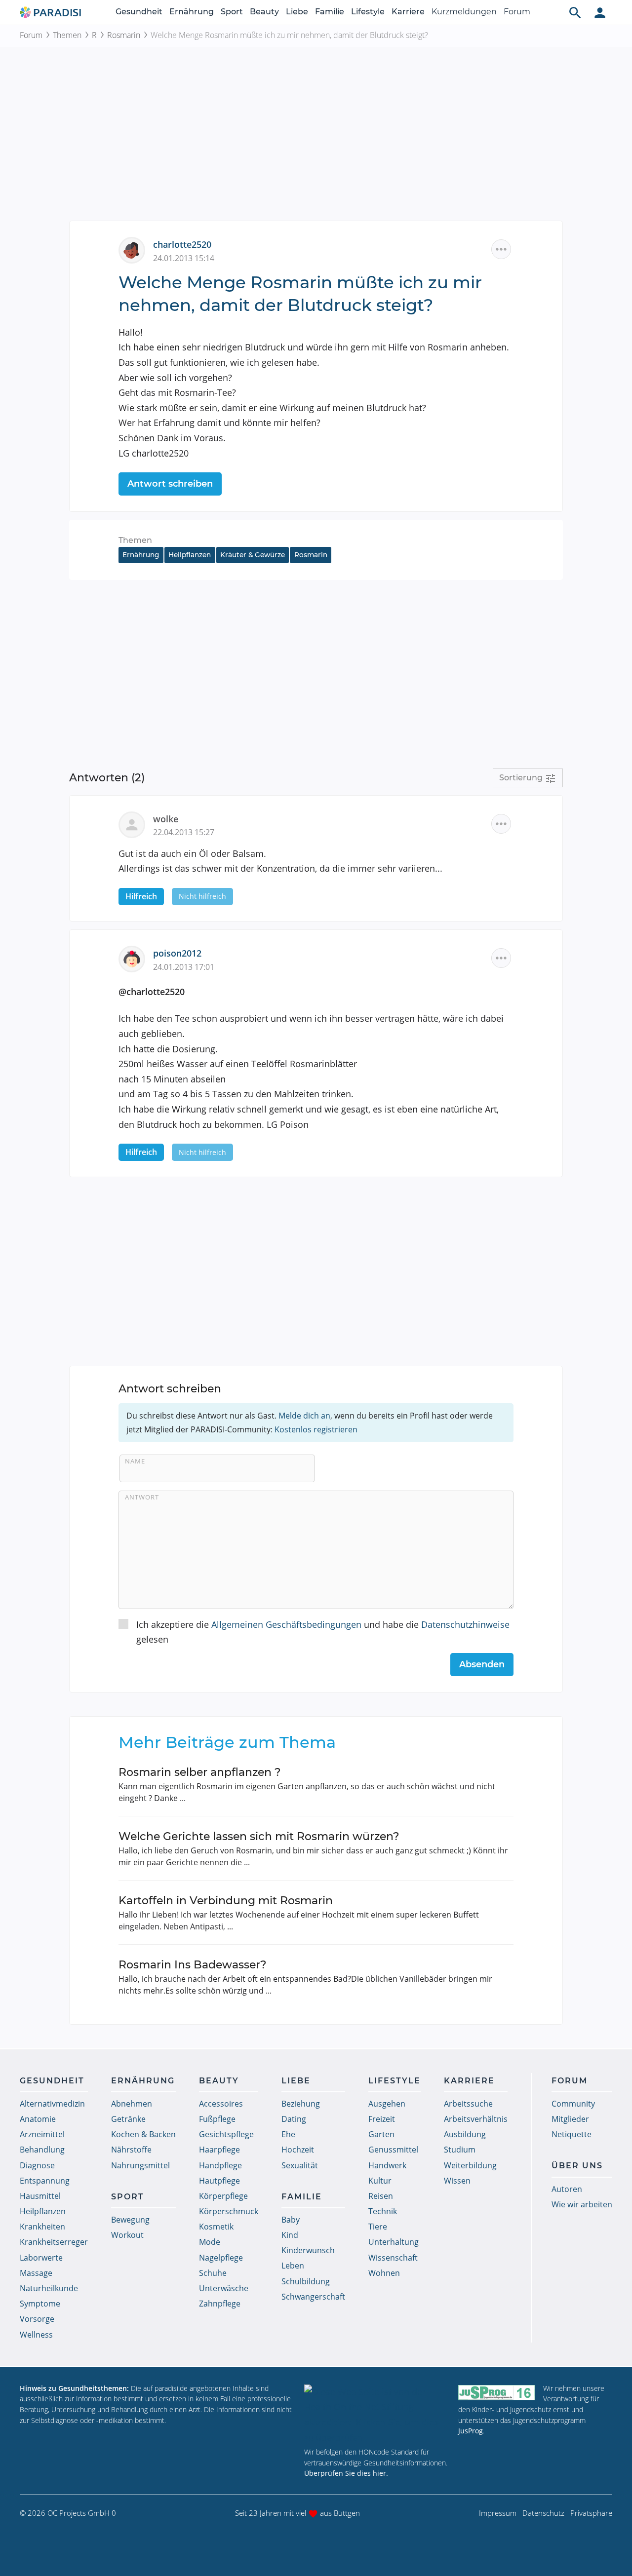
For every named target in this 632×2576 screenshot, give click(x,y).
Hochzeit (298, 2150)
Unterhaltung (394, 2242)
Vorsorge (37, 2319)
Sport (232, 12)
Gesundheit (139, 12)
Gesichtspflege (226, 2134)
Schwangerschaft (313, 2297)
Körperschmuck (229, 2211)
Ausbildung (465, 2134)
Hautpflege (219, 2181)
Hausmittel (40, 2196)
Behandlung (42, 2150)
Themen (67, 35)
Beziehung (301, 2104)
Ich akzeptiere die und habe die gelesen (323, 1632)
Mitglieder (570, 2119)
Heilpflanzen (190, 555)
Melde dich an (304, 1416)
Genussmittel (393, 2150)
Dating (294, 2119)
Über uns (577, 2166)
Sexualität (300, 2165)
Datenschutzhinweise (465, 1624)
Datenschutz (543, 2513)
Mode (210, 2242)
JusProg (471, 2431)
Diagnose (37, 2165)
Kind (290, 2235)
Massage (36, 2273)
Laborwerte (41, 2258)
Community (573, 2104)
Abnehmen (132, 2104)
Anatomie (38, 2119)
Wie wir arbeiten (582, 2204)
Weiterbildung (470, 2165)
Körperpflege (223, 2196)
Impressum (498, 2513)
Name (135, 1461)
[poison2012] (136, 958)
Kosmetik (216, 2227)
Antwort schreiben (170, 484)
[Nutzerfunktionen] (600, 12)
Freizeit (382, 2119)
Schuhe (213, 2273)
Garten (381, 2134)
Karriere (408, 12)
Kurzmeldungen (464, 12)
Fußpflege (217, 2119)
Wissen (457, 2181)
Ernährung (192, 12)
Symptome (40, 2304)
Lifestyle (368, 12)
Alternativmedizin (52, 2104)
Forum (517, 12)
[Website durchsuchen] (575, 12)
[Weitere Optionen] (501, 249)
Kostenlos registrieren (316, 1429)
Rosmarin (124, 35)
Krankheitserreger (54, 2242)
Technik (383, 2211)
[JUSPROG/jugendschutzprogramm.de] (497, 2393)
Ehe (288, 2134)
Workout (127, 2235)
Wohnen (384, 2273)
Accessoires (221, 2104)
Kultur (380, 2181)
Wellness (36, 2335)
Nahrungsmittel (140, 2165)
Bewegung (130, 2220)
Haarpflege (219, 2150)
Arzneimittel (42, 2134)
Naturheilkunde (49, 2288)
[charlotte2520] (136, 249)
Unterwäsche (224, 2288)
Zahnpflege (220, 2304)
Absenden (482, 1664)
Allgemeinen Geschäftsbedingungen (286, 1624)
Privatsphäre (591, 2513)
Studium (460, 2150)
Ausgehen (387, 2104)
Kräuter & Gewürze (253, 555)
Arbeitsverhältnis (476, 2119)
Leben (293, 2266)
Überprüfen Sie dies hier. (346, 2473)
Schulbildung (306, 2281)
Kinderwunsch (308, 2250)
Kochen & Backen (143, 2134)
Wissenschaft (393, 2258)
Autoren (567, 2189)
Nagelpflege (221, 2258)
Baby (291, 2220)
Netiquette (572, 2134)
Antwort (142, 1497)
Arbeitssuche (468, 2104)
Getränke (128, 2119)
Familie (330, 12)
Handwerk (387, 2165)
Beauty (264, 12)
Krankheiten (42, 2227)
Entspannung (45, 2181)
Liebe (297, 12)
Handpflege (220, 2165)
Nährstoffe (131, 2150)
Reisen (381, 2196)
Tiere (378, 2227)
